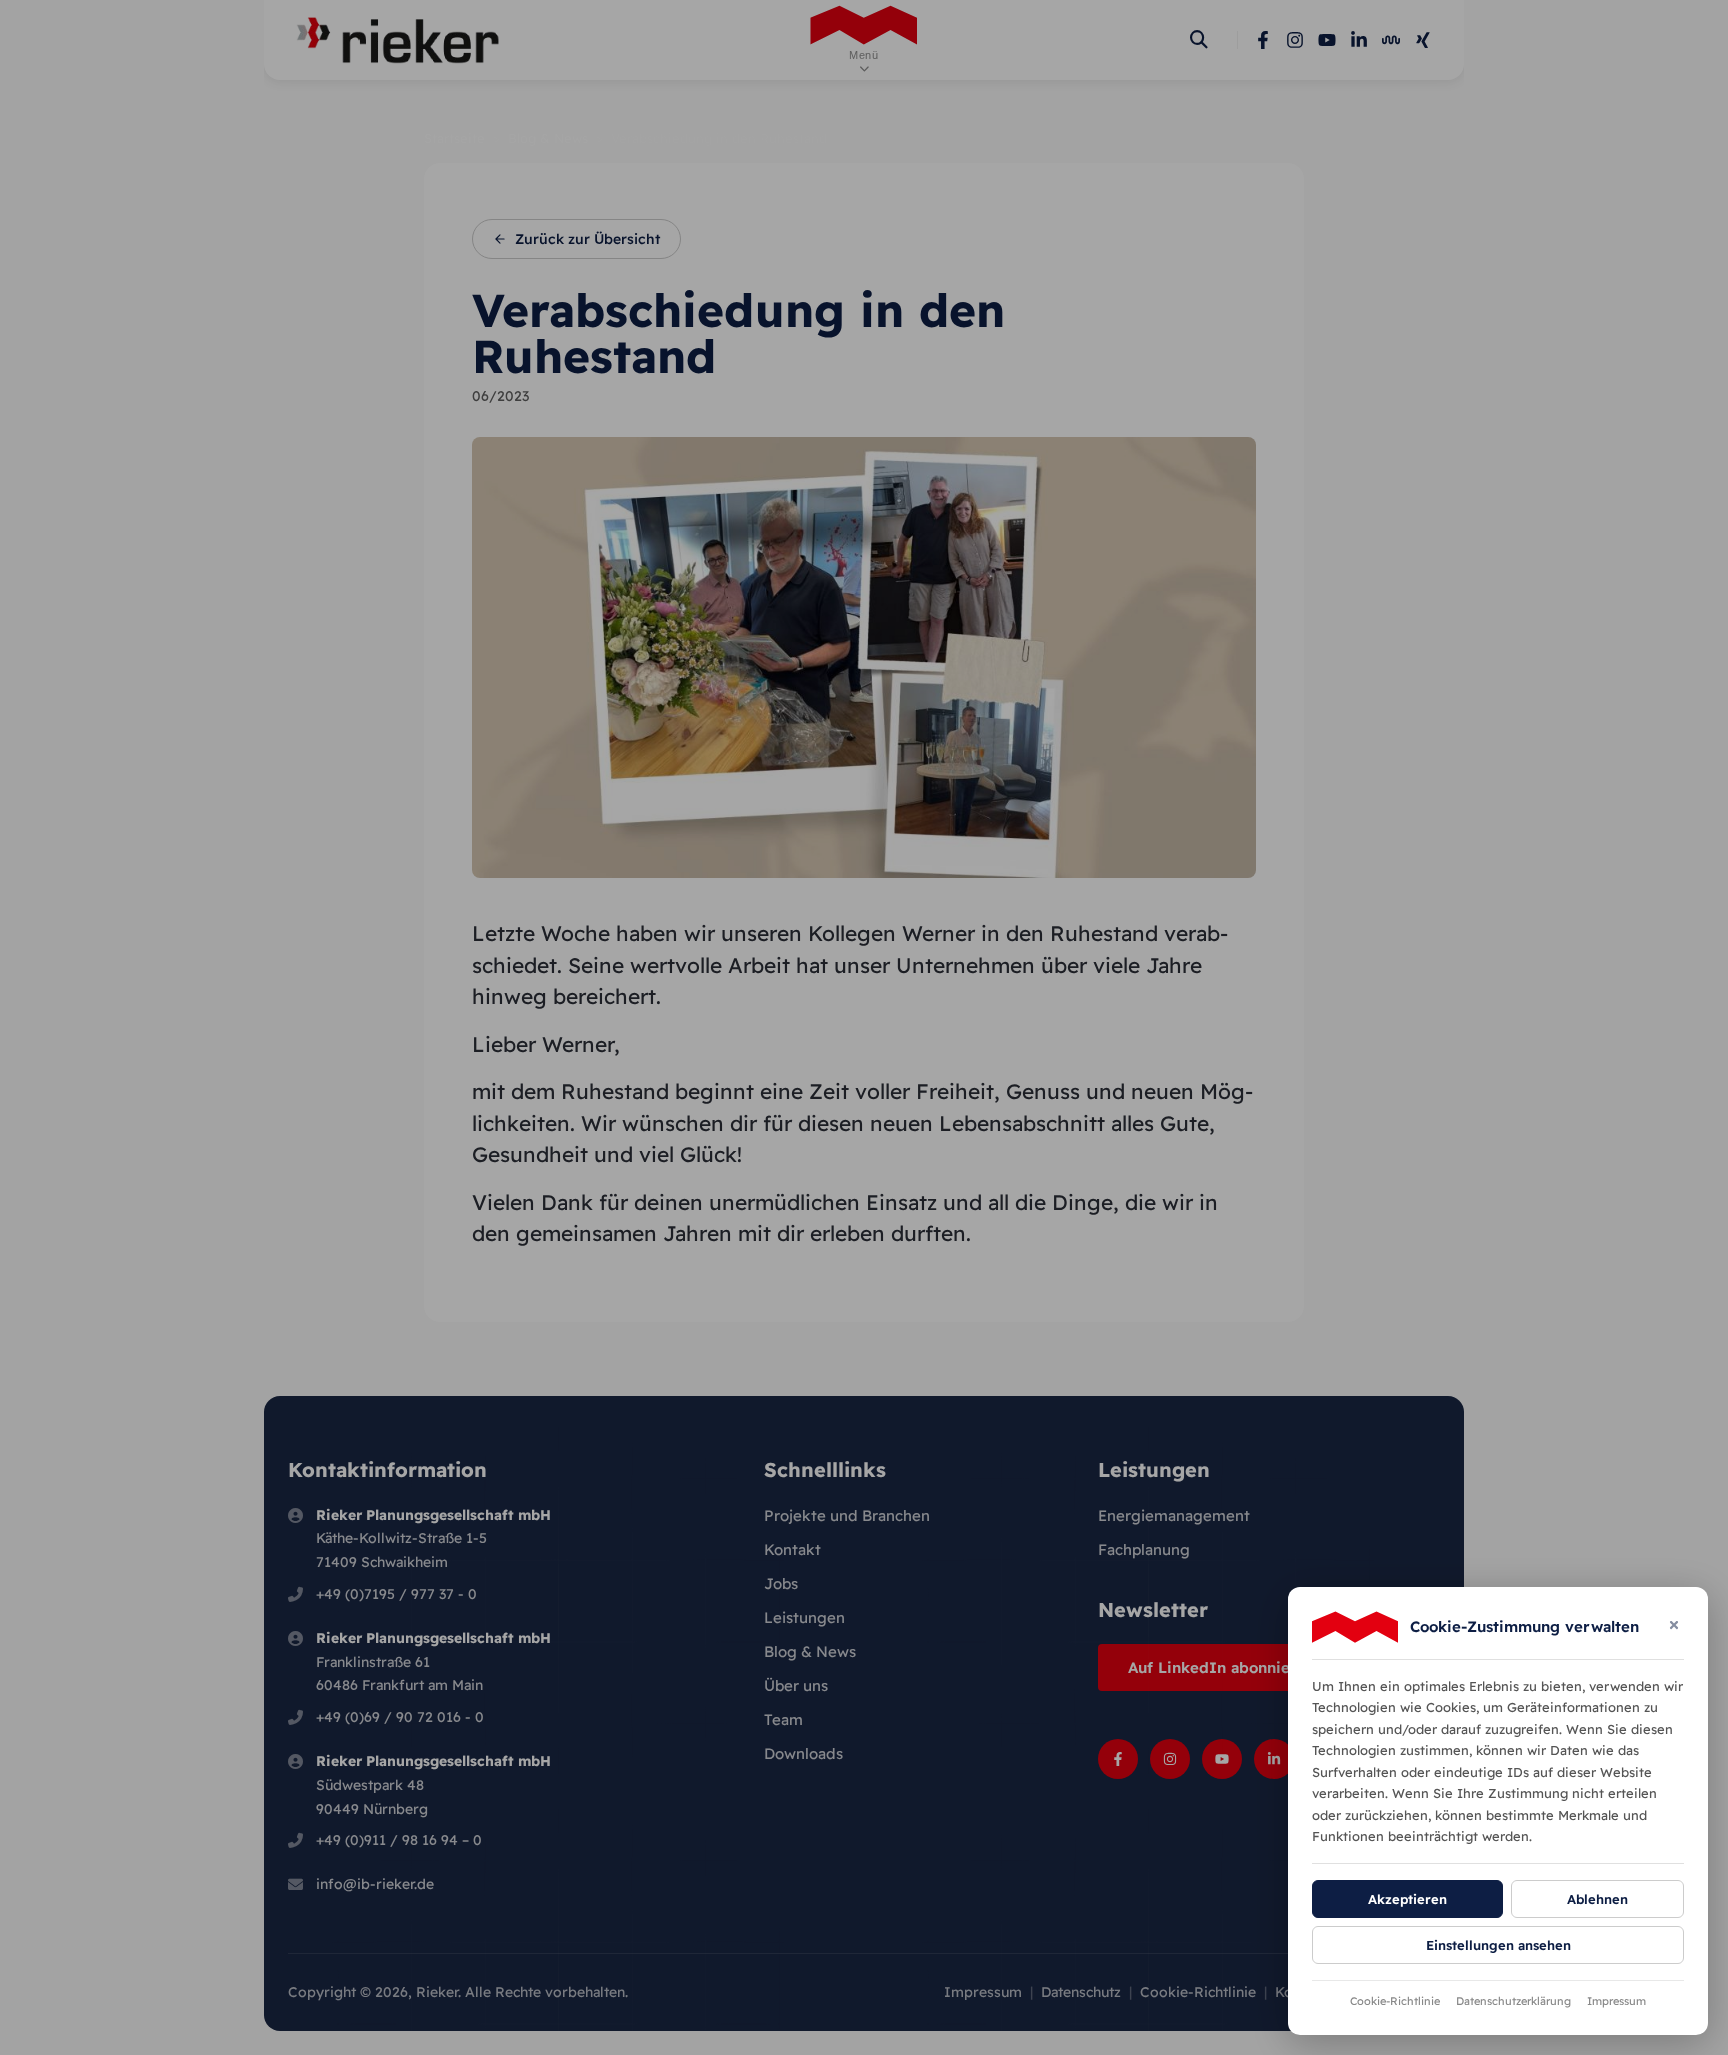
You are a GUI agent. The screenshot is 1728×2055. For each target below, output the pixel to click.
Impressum (1616, 2001)
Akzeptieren (1407, 1899)
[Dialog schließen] (1674, 1626)
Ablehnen (1597, 1899)
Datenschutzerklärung (1513, 2001)
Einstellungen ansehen (1498, 1945)
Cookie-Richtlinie (1395, 2001)
